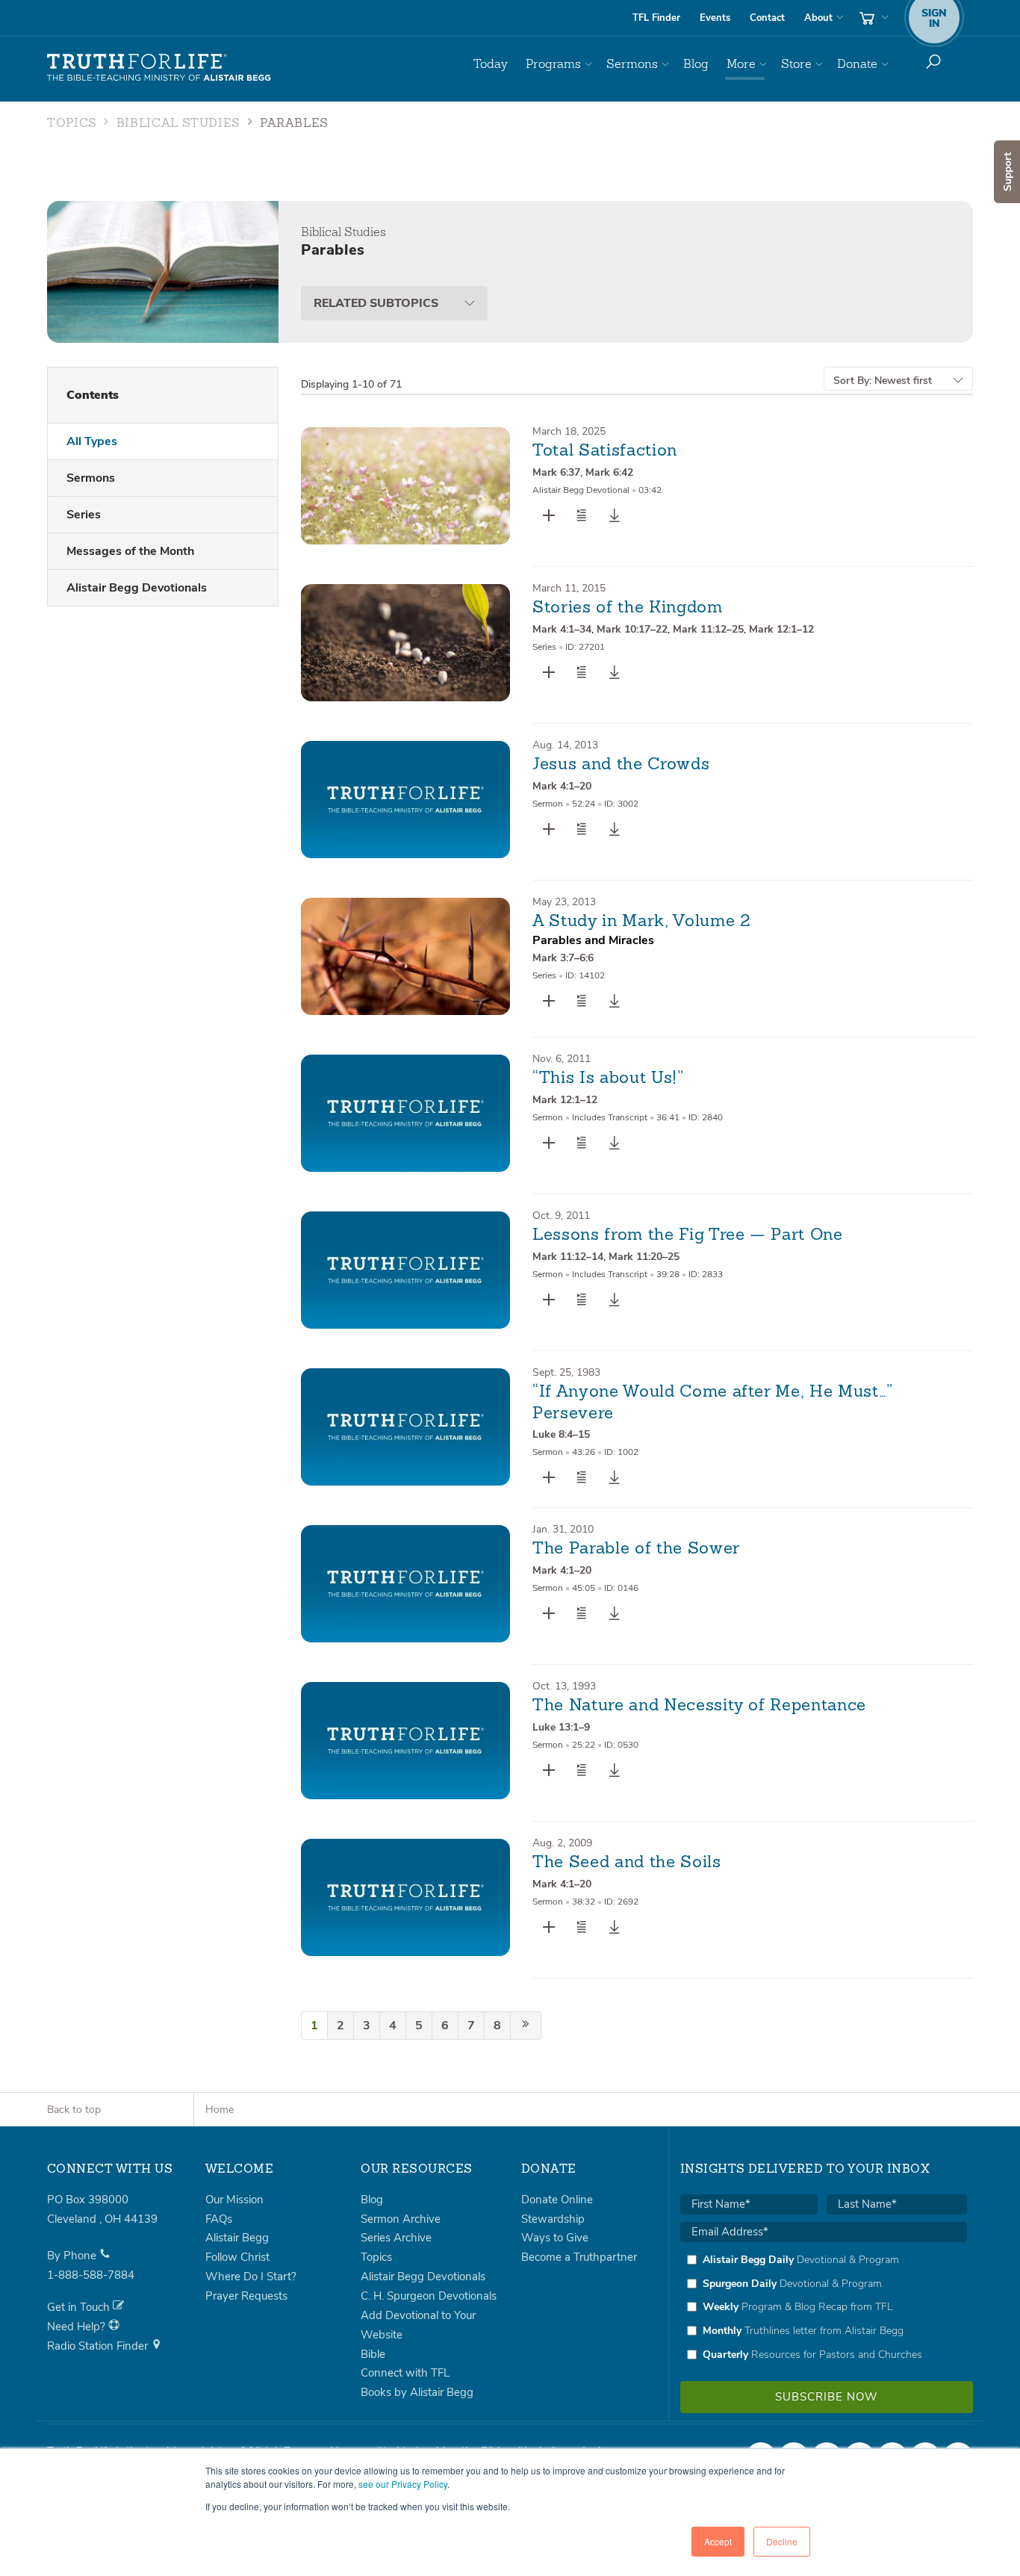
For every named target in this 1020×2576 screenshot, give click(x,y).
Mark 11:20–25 (644, 1257)
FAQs (219, 2219)
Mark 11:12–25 (708, 629)
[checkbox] (824, 2307)
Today (491, 64)
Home (220, 2110)
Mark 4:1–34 (562, 629)
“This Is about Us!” (608, 1078)
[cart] (872, 18)
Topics (72, 124)
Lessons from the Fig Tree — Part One (688, 1235)
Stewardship (553, 2219)
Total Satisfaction (605, 451)
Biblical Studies (178, 124)
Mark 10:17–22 (632, 629)
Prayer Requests (246, 2296)
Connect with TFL (405, 2373)
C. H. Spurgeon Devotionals (429, 2296)
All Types (92, 441)
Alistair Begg (237, 2238)
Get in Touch (80, 2307)
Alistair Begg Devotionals (137, 588)
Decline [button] (782, 2541)
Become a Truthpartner (579, 2257)
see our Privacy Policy (403, 2484)
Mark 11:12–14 (568, 1257)
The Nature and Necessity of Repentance (699, 1706)
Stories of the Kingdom (628, 608)
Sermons (632, 64)
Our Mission (234, 2200)
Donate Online (557, 2200)
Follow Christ (237, 2257)
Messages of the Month (130, 551)
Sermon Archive (401, 2219)
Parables (294, 124)
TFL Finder (656, 18)
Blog (696, 64)
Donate (857, 64)
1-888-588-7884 (91, 2275)
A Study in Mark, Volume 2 (642, 922)
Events (715, 18)
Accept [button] (718, 2541)
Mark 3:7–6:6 (563, 958)
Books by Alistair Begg (417, 2392)
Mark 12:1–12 (781, 629)
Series (84, 515)
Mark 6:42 (609, 472)
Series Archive (396, 2238)
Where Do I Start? (251, 2276)
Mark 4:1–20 (562, 786)
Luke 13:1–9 (561, 1727)
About (818, 18)
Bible (373, 2354)
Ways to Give (555, 2238)
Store (796, 64)
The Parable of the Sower (636, 1549)
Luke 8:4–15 (561, 1434)
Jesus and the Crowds (621, 765)
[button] (582, 515)
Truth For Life (159, 68)
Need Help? (78, 2327)
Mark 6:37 (556, 472)
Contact (767, 18)
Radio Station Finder (99, 2346)
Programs (553, 64)
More (741, 64)
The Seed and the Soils (627, 1863)
